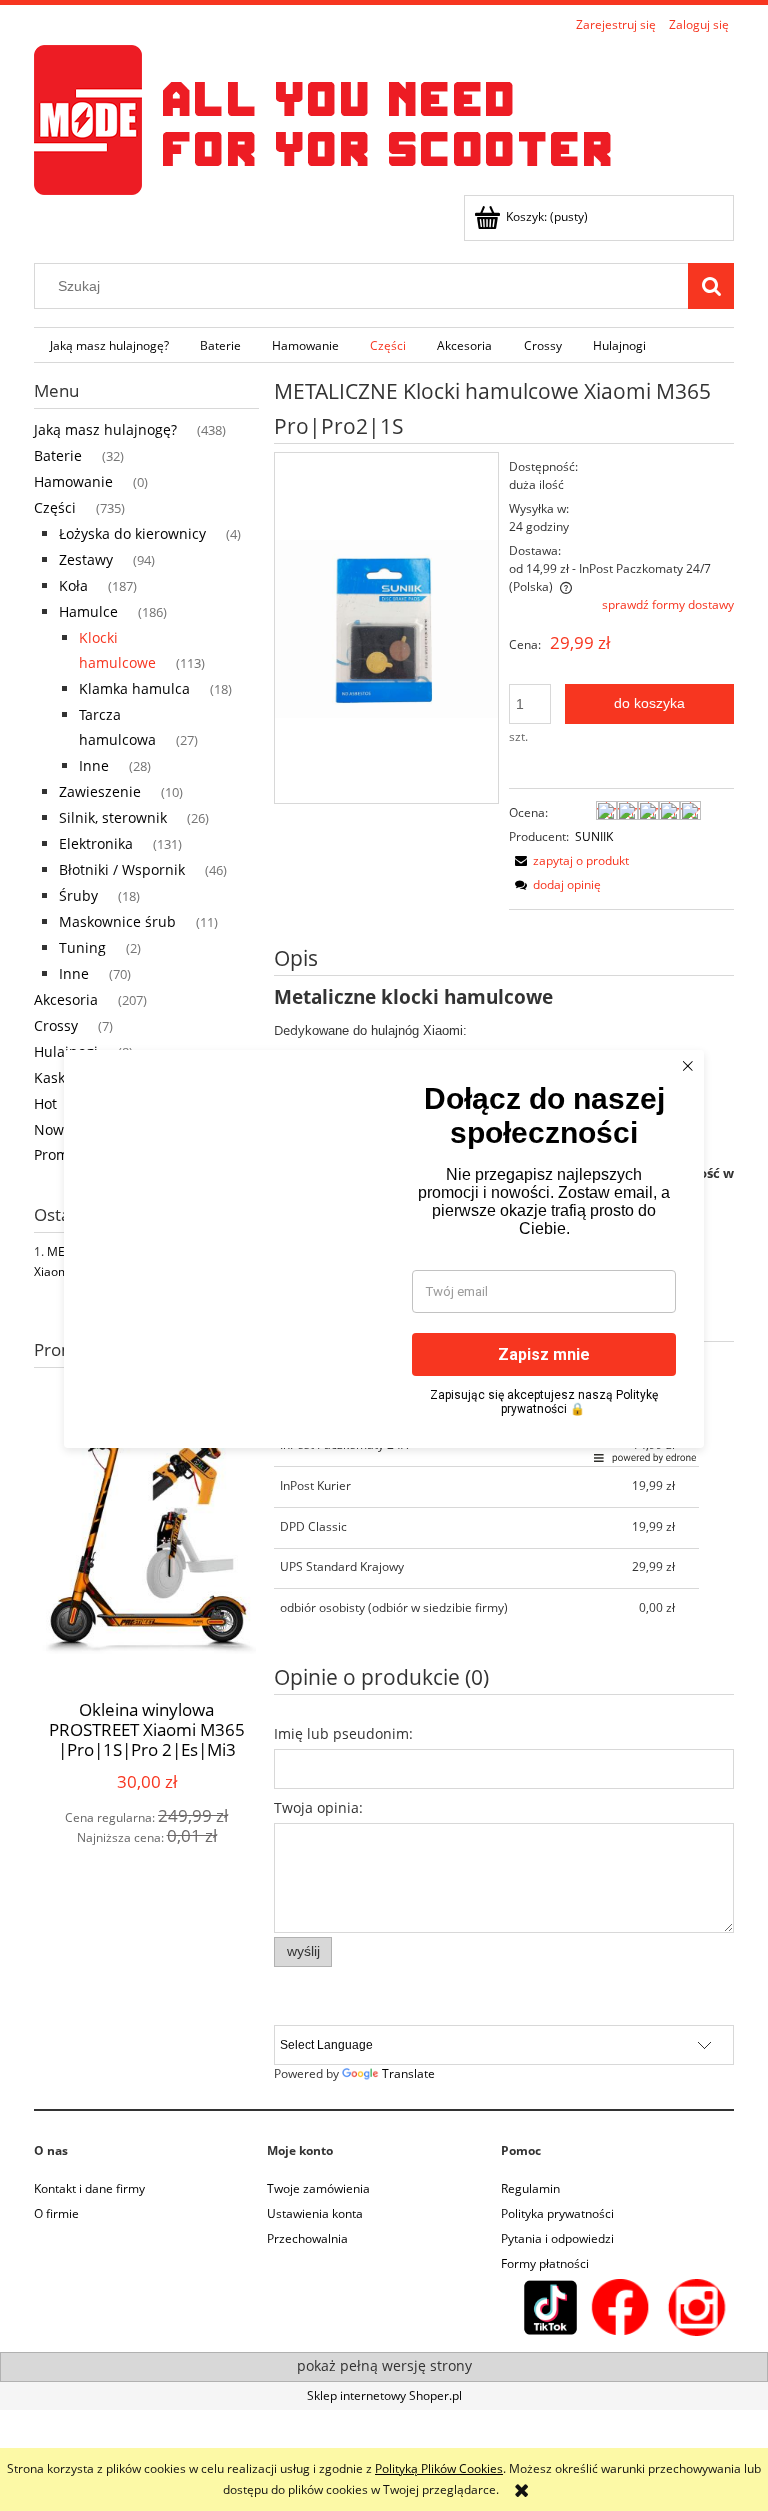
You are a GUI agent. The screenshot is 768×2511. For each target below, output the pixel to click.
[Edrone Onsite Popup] (384, 1255)
